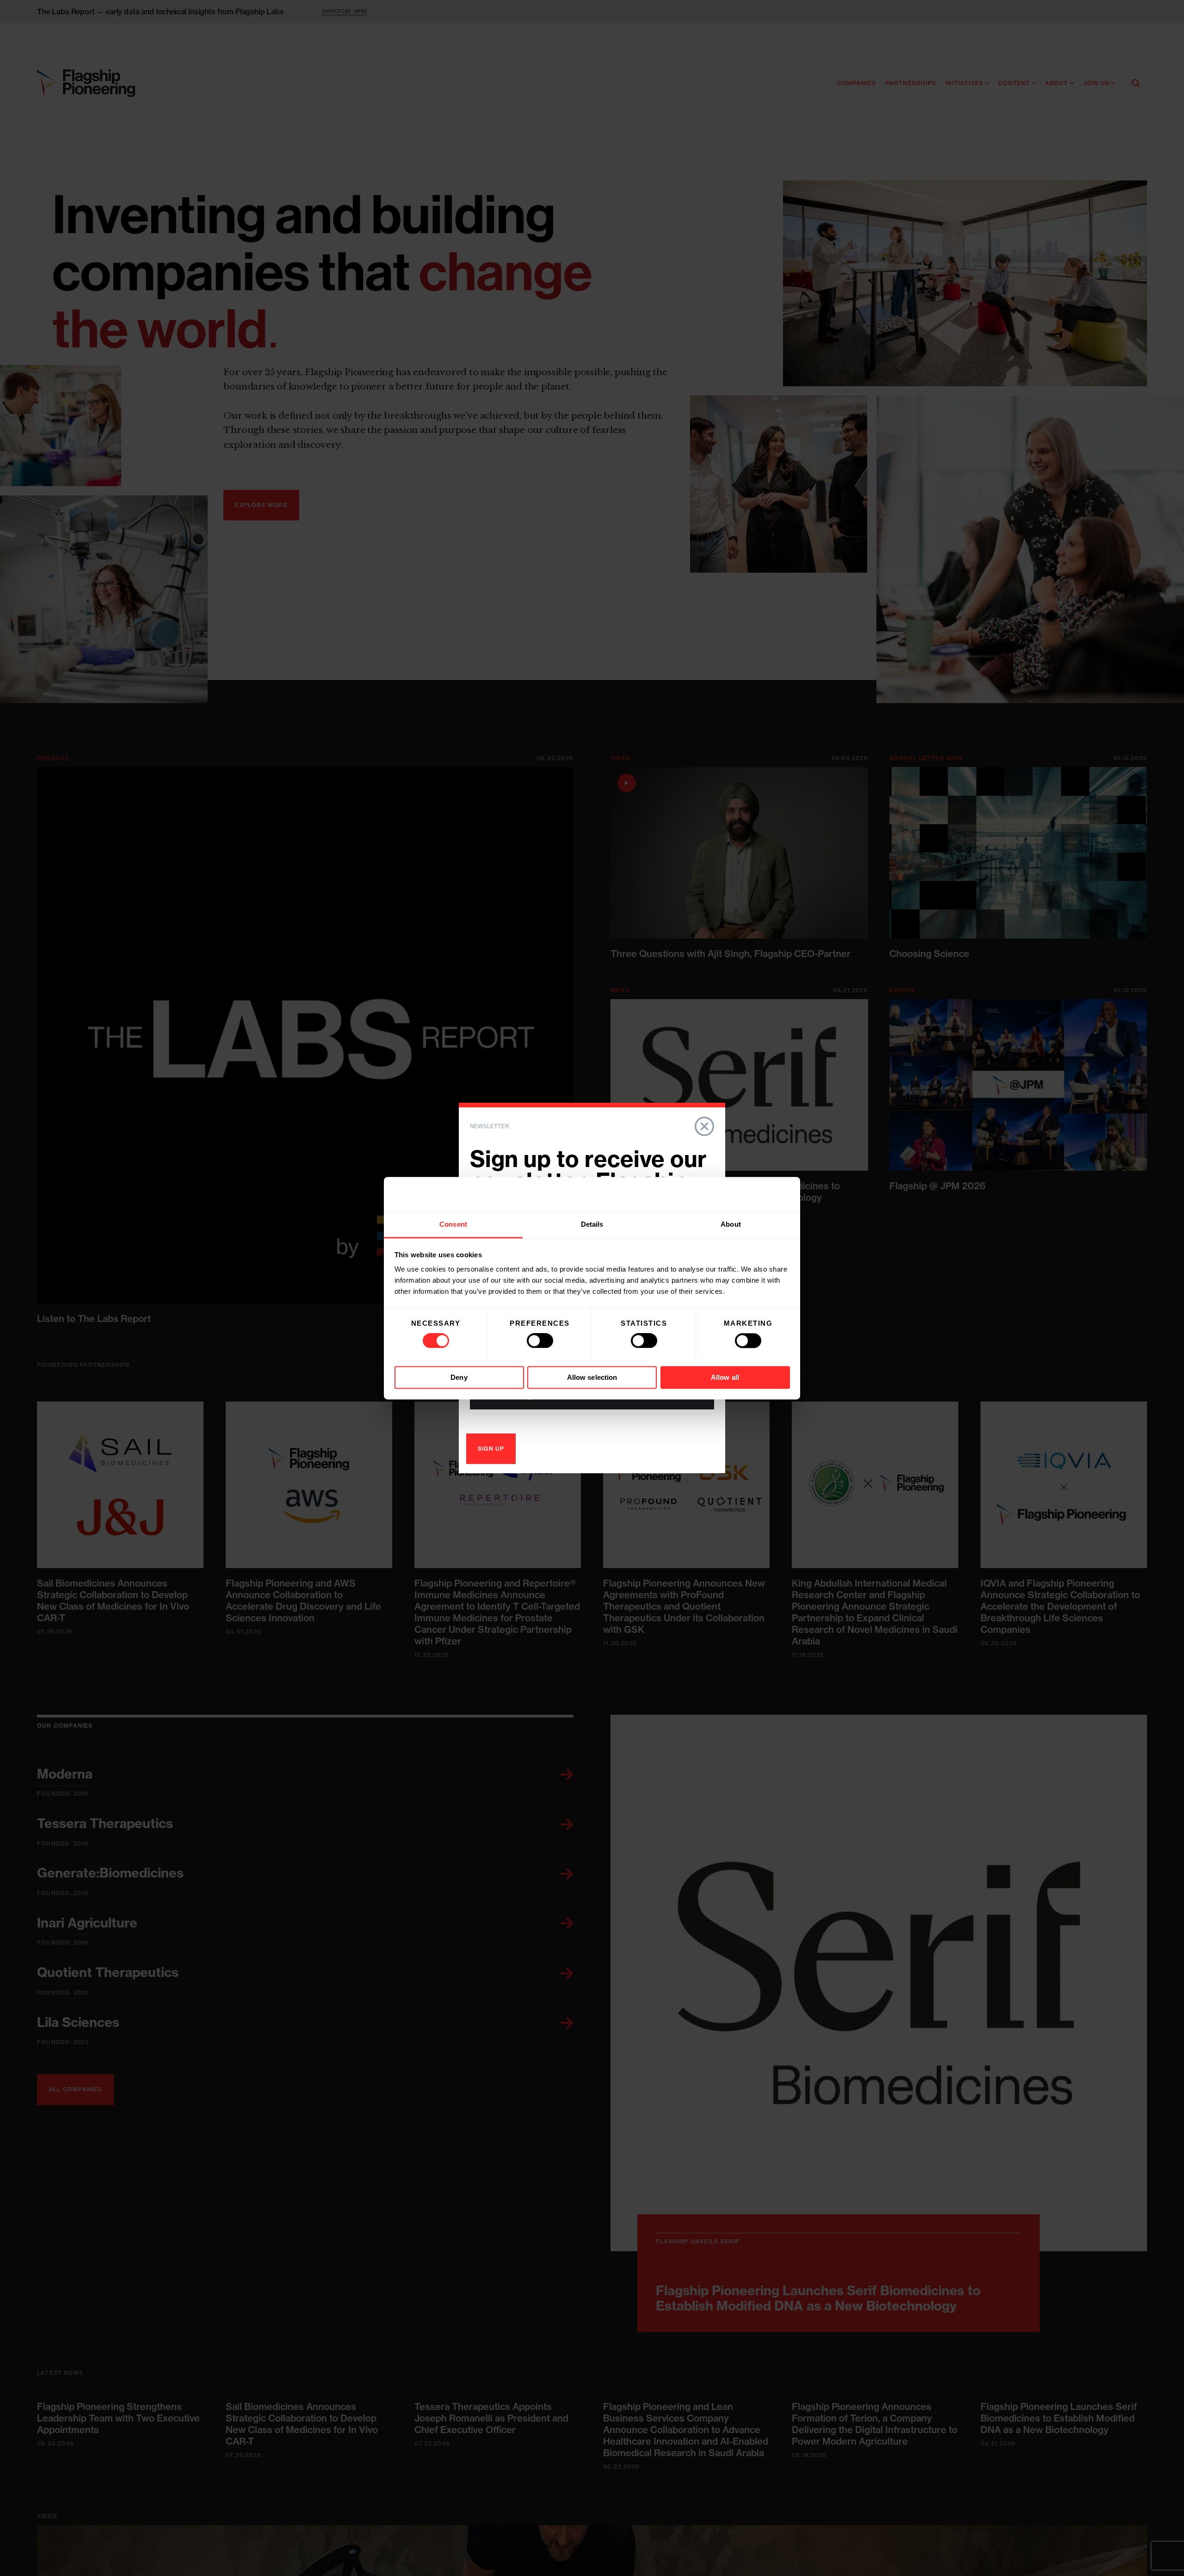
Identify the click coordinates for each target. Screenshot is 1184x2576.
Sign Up (491, 1449)
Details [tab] (592, 1224)
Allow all (725, 1377)
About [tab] (731, 1224)
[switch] (540, 1341)
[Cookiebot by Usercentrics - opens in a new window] (749, 1194)
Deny (459, 1377)
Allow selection (592, 1377)
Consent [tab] (453, 1224)
